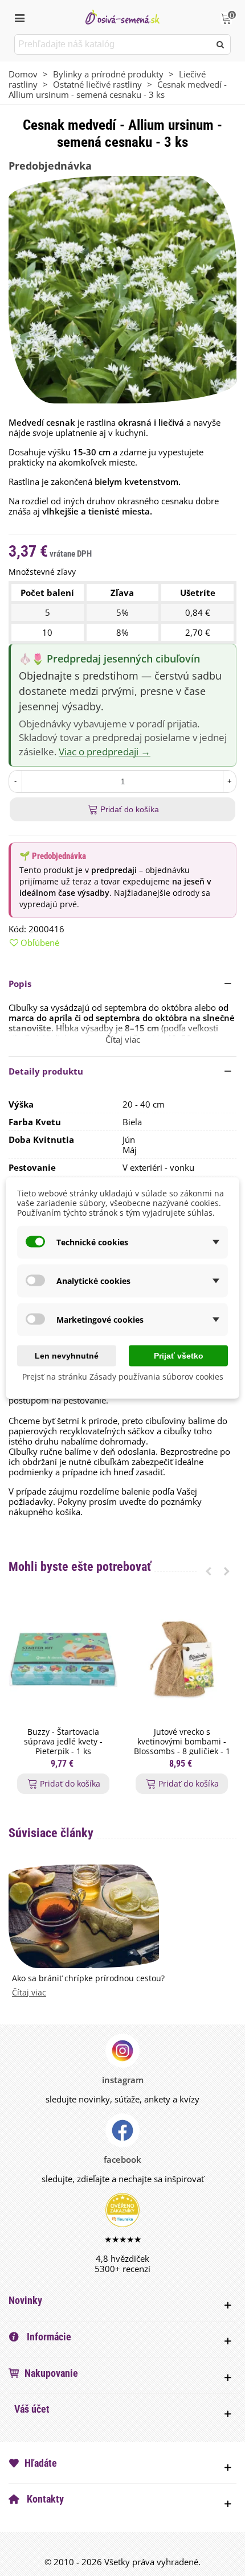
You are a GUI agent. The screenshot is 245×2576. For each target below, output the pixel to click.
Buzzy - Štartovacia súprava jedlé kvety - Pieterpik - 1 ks (63, 1742)
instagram (123, 2080)
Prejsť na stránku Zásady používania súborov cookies (123, 1377)
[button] (122, 984)
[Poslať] (220, 44)
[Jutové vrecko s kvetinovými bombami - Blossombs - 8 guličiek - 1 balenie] (182, 1660)
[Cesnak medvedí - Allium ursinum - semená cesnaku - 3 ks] (122, 289)
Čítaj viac (29, 1993)
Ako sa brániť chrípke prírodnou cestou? (88, 1979)
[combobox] (113, 44)
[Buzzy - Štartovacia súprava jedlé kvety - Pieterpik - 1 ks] (63, 1660)
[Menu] (19, 17)
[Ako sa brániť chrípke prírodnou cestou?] (84, 1915)
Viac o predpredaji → (105, 752)
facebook (122, 2159)
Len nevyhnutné (67, 1356)
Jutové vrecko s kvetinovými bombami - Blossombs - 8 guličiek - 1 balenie (182, 1746)
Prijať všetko (179, 1356)
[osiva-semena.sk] (122, 17)
